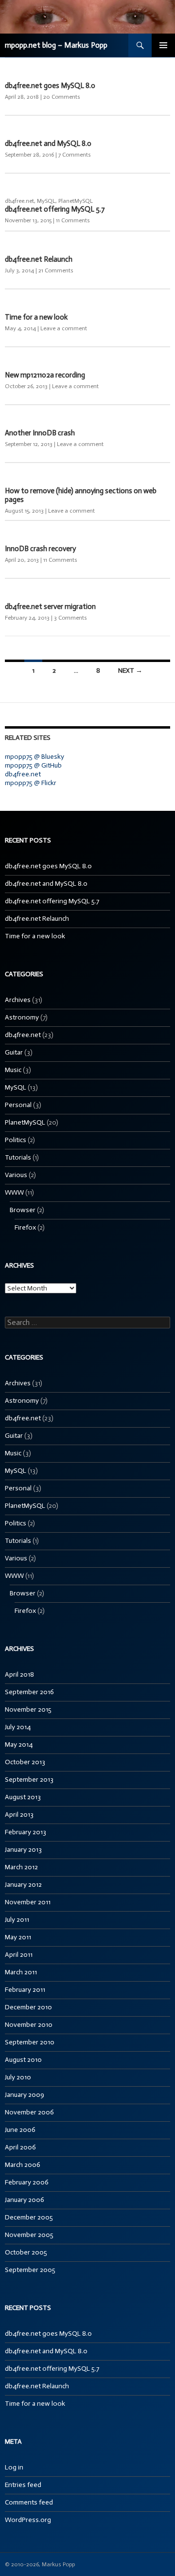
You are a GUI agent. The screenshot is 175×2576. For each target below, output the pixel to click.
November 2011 (28, 1902)
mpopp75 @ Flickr (31, 783)
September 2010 (30, 2042)
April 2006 (20, 2147)
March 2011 (21, 1972)
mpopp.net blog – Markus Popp (56, 45)
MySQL (46, 201)
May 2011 (18, 1937)
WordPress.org (28, 2520)
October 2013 (25, 1762)
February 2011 (25, 1990)
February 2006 (27, 2182)
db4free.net (19, 201)
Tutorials (18, 1157)
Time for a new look (36, 317)
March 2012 (21, 1867)
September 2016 (29, 1692)
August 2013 (23, 1797)
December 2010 (28, 2007)
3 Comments (70, 618)
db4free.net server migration (50, 607)
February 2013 (26, 1832)
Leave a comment (64, 328)
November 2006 (29, 2112)
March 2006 (23, 2165)
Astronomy (22, 1017)
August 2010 (23, 2060)
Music (13, 1070)
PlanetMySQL (76, 201)
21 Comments (56, 270)
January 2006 (25, 2200)
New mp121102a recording (45, 375)
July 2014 (18, 1727)
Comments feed (29, 2502)
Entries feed (23, 2485)
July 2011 (17, 1920)
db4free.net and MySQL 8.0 (48, 143)
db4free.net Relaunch (39, 259)
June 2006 (20, 2130)
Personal (18, 1105)
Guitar (14, 1052)
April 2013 (19, 1815)
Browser (23, 1210)
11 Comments (73, 220)
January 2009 (25, 2095)
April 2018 (19, 1674)
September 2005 (30, 2270)
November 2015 (28, 1709)
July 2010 (18, 2077)
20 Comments (62, 97)
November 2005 (29, 2235)
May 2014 (19, 1744)
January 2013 (23, 1850)
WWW (14, 1192)
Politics (16, 1140)
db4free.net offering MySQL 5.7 (55, 209)
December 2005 (29, 2217)
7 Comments (75, 155)
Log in (14, 2467)
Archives (18, 1000)
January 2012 (23, 1885)
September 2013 (29, 1780)
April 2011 (19, 1955)
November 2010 (29, 2025)
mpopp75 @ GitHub (33, 765)
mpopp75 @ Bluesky (35, 757)
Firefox (25, 1227)
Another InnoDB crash (40, 433)
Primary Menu (163, 45)
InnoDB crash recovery (40, 549)
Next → (130, 671)
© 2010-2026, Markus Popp (40, 2564)
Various (16, 1175)
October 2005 (26, 2252)
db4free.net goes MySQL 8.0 (50, 86)
